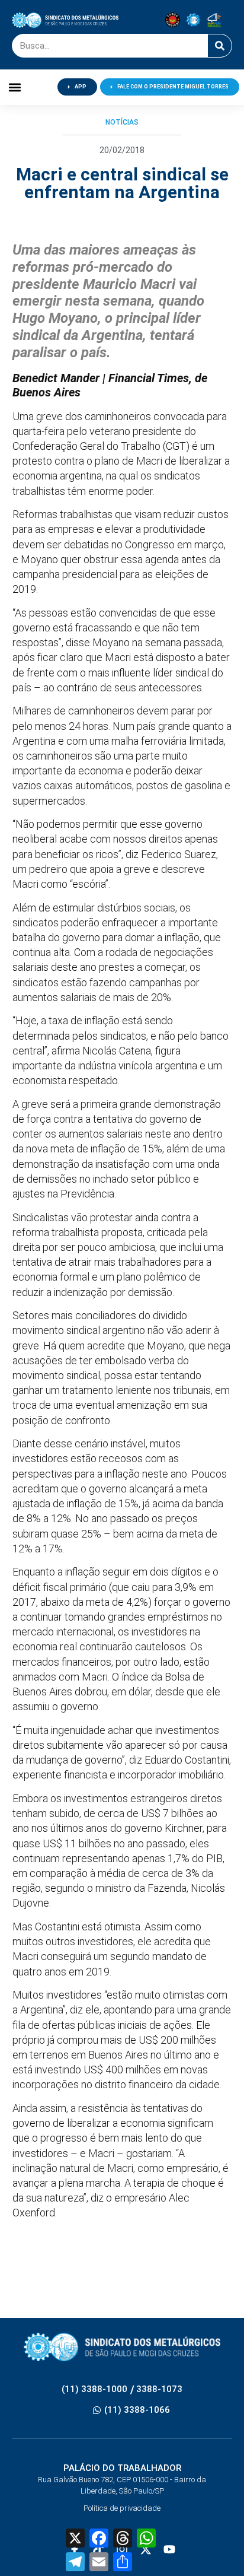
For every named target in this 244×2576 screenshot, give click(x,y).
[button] (15, 87)
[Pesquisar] (220, 46)
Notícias (122, 122)
